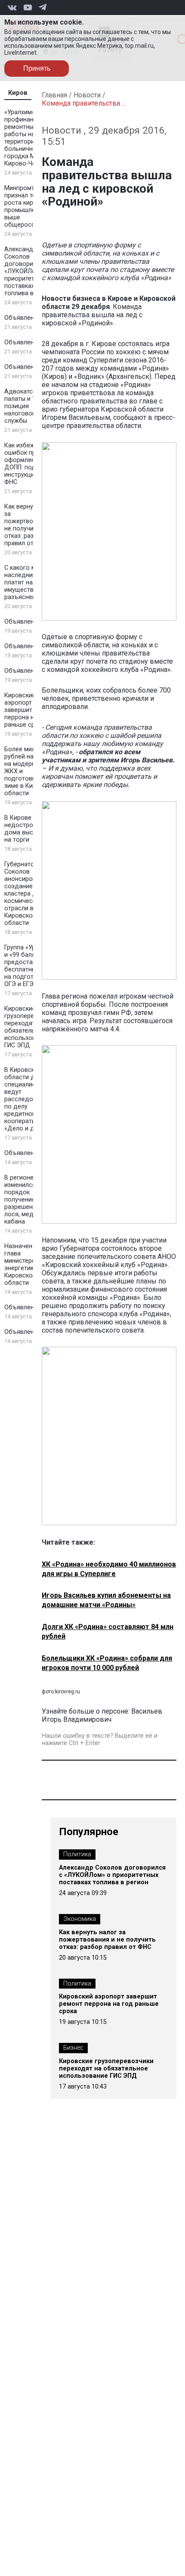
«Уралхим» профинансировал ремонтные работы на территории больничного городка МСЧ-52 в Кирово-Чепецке (31, 138)
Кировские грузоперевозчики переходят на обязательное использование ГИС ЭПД (31, 1027)
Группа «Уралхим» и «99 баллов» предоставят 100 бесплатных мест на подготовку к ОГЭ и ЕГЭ (30, 966)
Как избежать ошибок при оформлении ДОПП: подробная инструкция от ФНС (31, 464)
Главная (54, 95)
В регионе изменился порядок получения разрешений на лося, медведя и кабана (29, 1200)
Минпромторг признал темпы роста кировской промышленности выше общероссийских (30, 206)
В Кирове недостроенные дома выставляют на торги (31, 829)
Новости (87, 95)
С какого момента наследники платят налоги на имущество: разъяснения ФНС (31, 582)
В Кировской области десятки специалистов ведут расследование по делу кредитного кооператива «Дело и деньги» (29, 1099)
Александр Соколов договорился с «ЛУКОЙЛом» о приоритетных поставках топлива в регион (30, 271)
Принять (37, 68)
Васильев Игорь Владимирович (102, 1715)
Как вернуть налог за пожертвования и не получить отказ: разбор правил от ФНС (31, 525)
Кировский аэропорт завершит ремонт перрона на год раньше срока (30, 710)
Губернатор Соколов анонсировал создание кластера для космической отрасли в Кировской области (24, 894)
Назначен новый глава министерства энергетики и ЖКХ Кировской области (31, 1265)
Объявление (23, 318)
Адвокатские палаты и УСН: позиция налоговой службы (25, 406)
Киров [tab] (18, 93)
